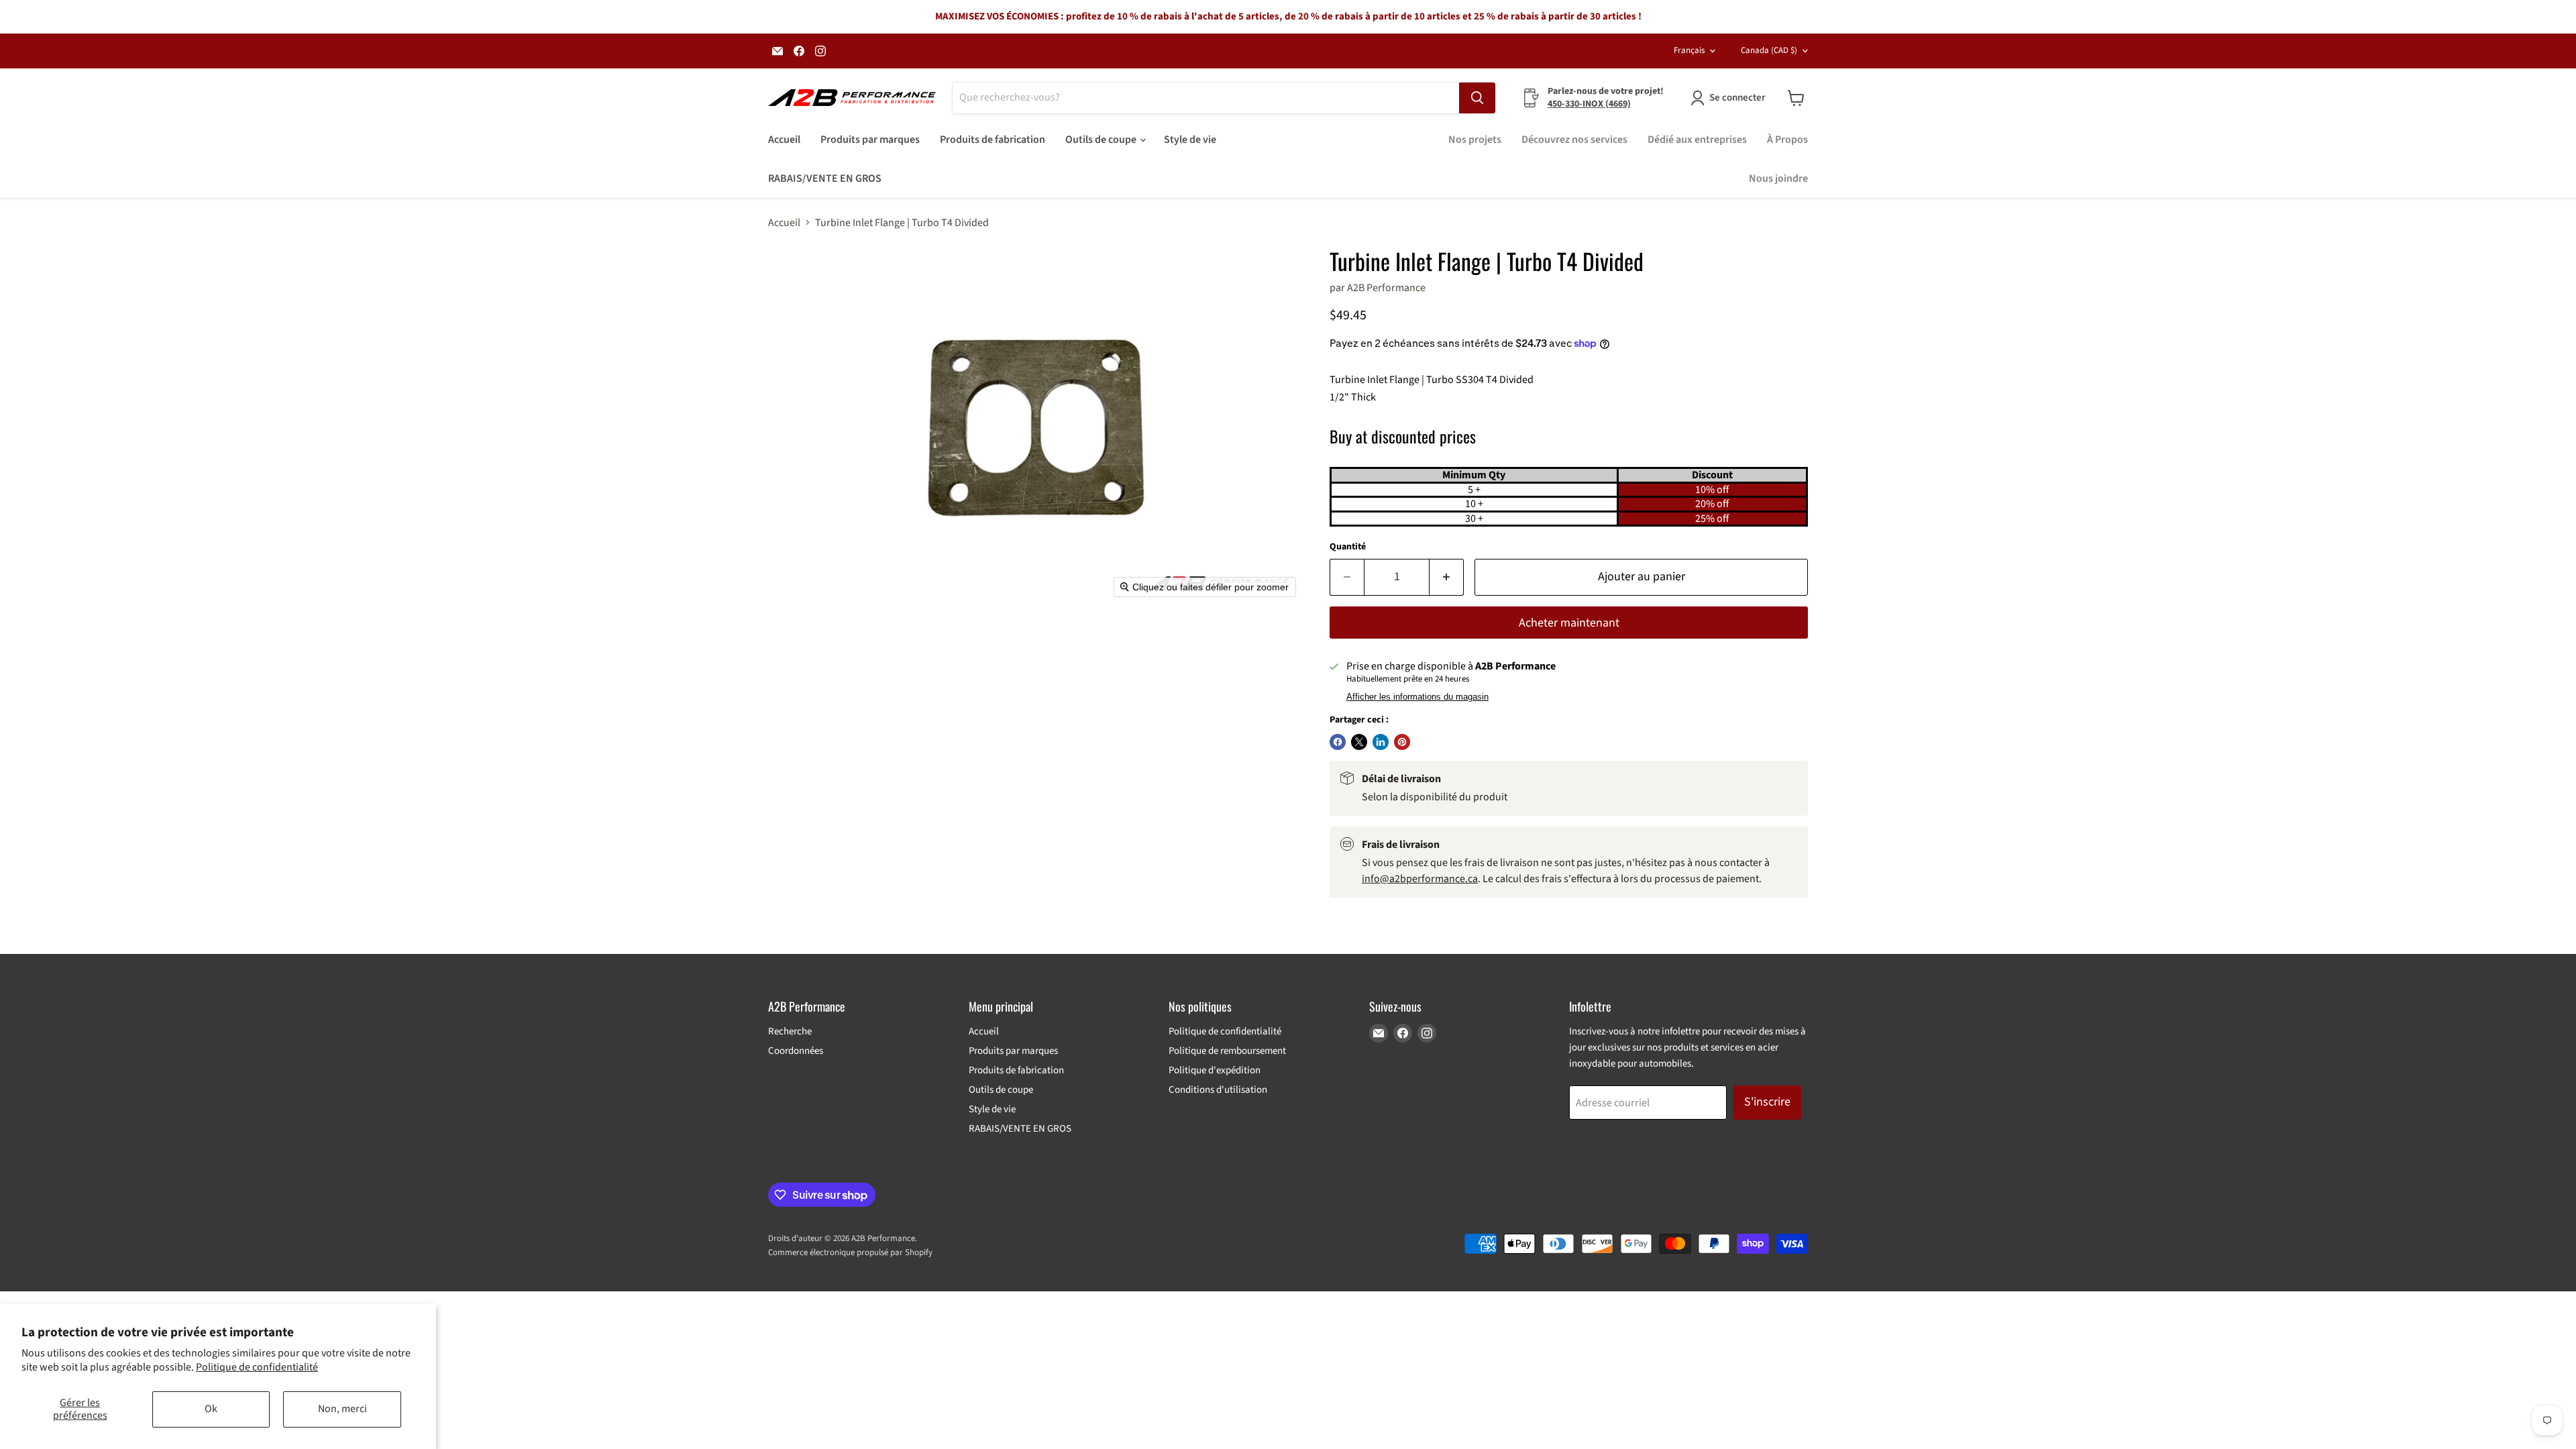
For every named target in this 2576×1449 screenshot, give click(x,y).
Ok (211, 1409)
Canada (1769, 50)
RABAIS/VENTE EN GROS (825, 178)
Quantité (1348, 547)
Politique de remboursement (1227, 1051)
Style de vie (1190, 140)
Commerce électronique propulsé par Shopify (850, 1252)
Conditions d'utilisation (1218, 1090)
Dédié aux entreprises (1697, 140)
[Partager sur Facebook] (1338, 742)
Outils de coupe (1102, 140)
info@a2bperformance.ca (1420, 879)
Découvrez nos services (1574, 140)
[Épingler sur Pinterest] (1402, 742)
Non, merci (342, 1409)
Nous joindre (1778, 178)
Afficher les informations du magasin (1417, 697)
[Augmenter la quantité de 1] (1447, 577)
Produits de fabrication (992, 140)
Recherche (790, 1031)
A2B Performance (1386, 288)
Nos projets (1475, 140)
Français (1689, 50)
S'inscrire (1767, 1102)
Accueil (784, 140)
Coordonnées (796, 1051)
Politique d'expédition (1215, 1070)
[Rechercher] (1477, 98)
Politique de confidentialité (257, 1367)
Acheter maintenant (1569, 623)
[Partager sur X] (1359, 742)
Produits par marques (870, 140)
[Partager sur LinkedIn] (1381, 742)
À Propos (1787, 140)
